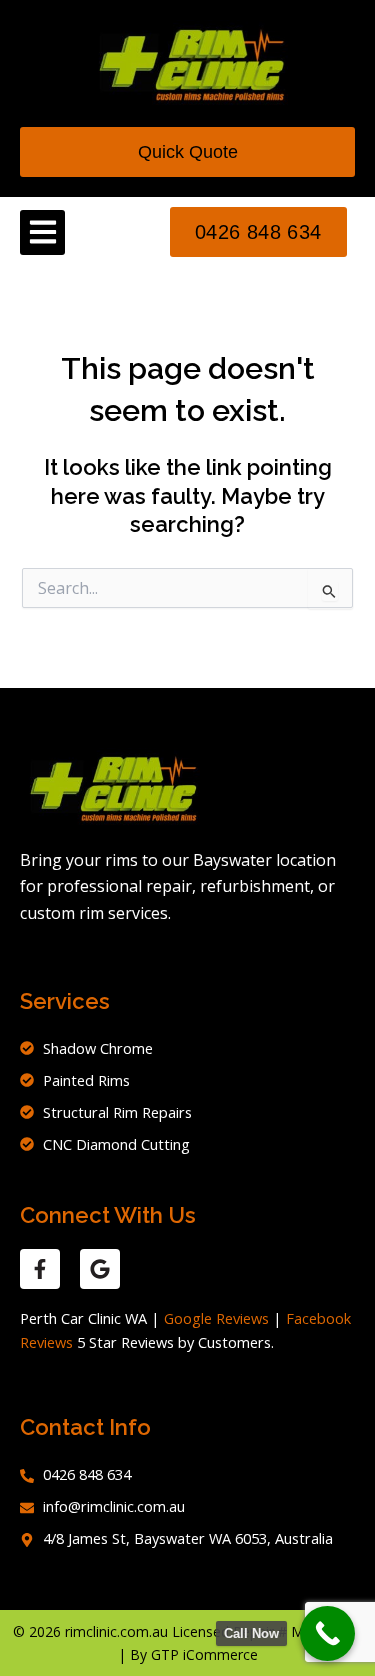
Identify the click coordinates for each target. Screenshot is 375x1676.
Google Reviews (216, 1318)
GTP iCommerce (204, 1654)
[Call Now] (327, 1633)
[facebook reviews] (40, 1269)
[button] (42, 232)
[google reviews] (100, 1269)
